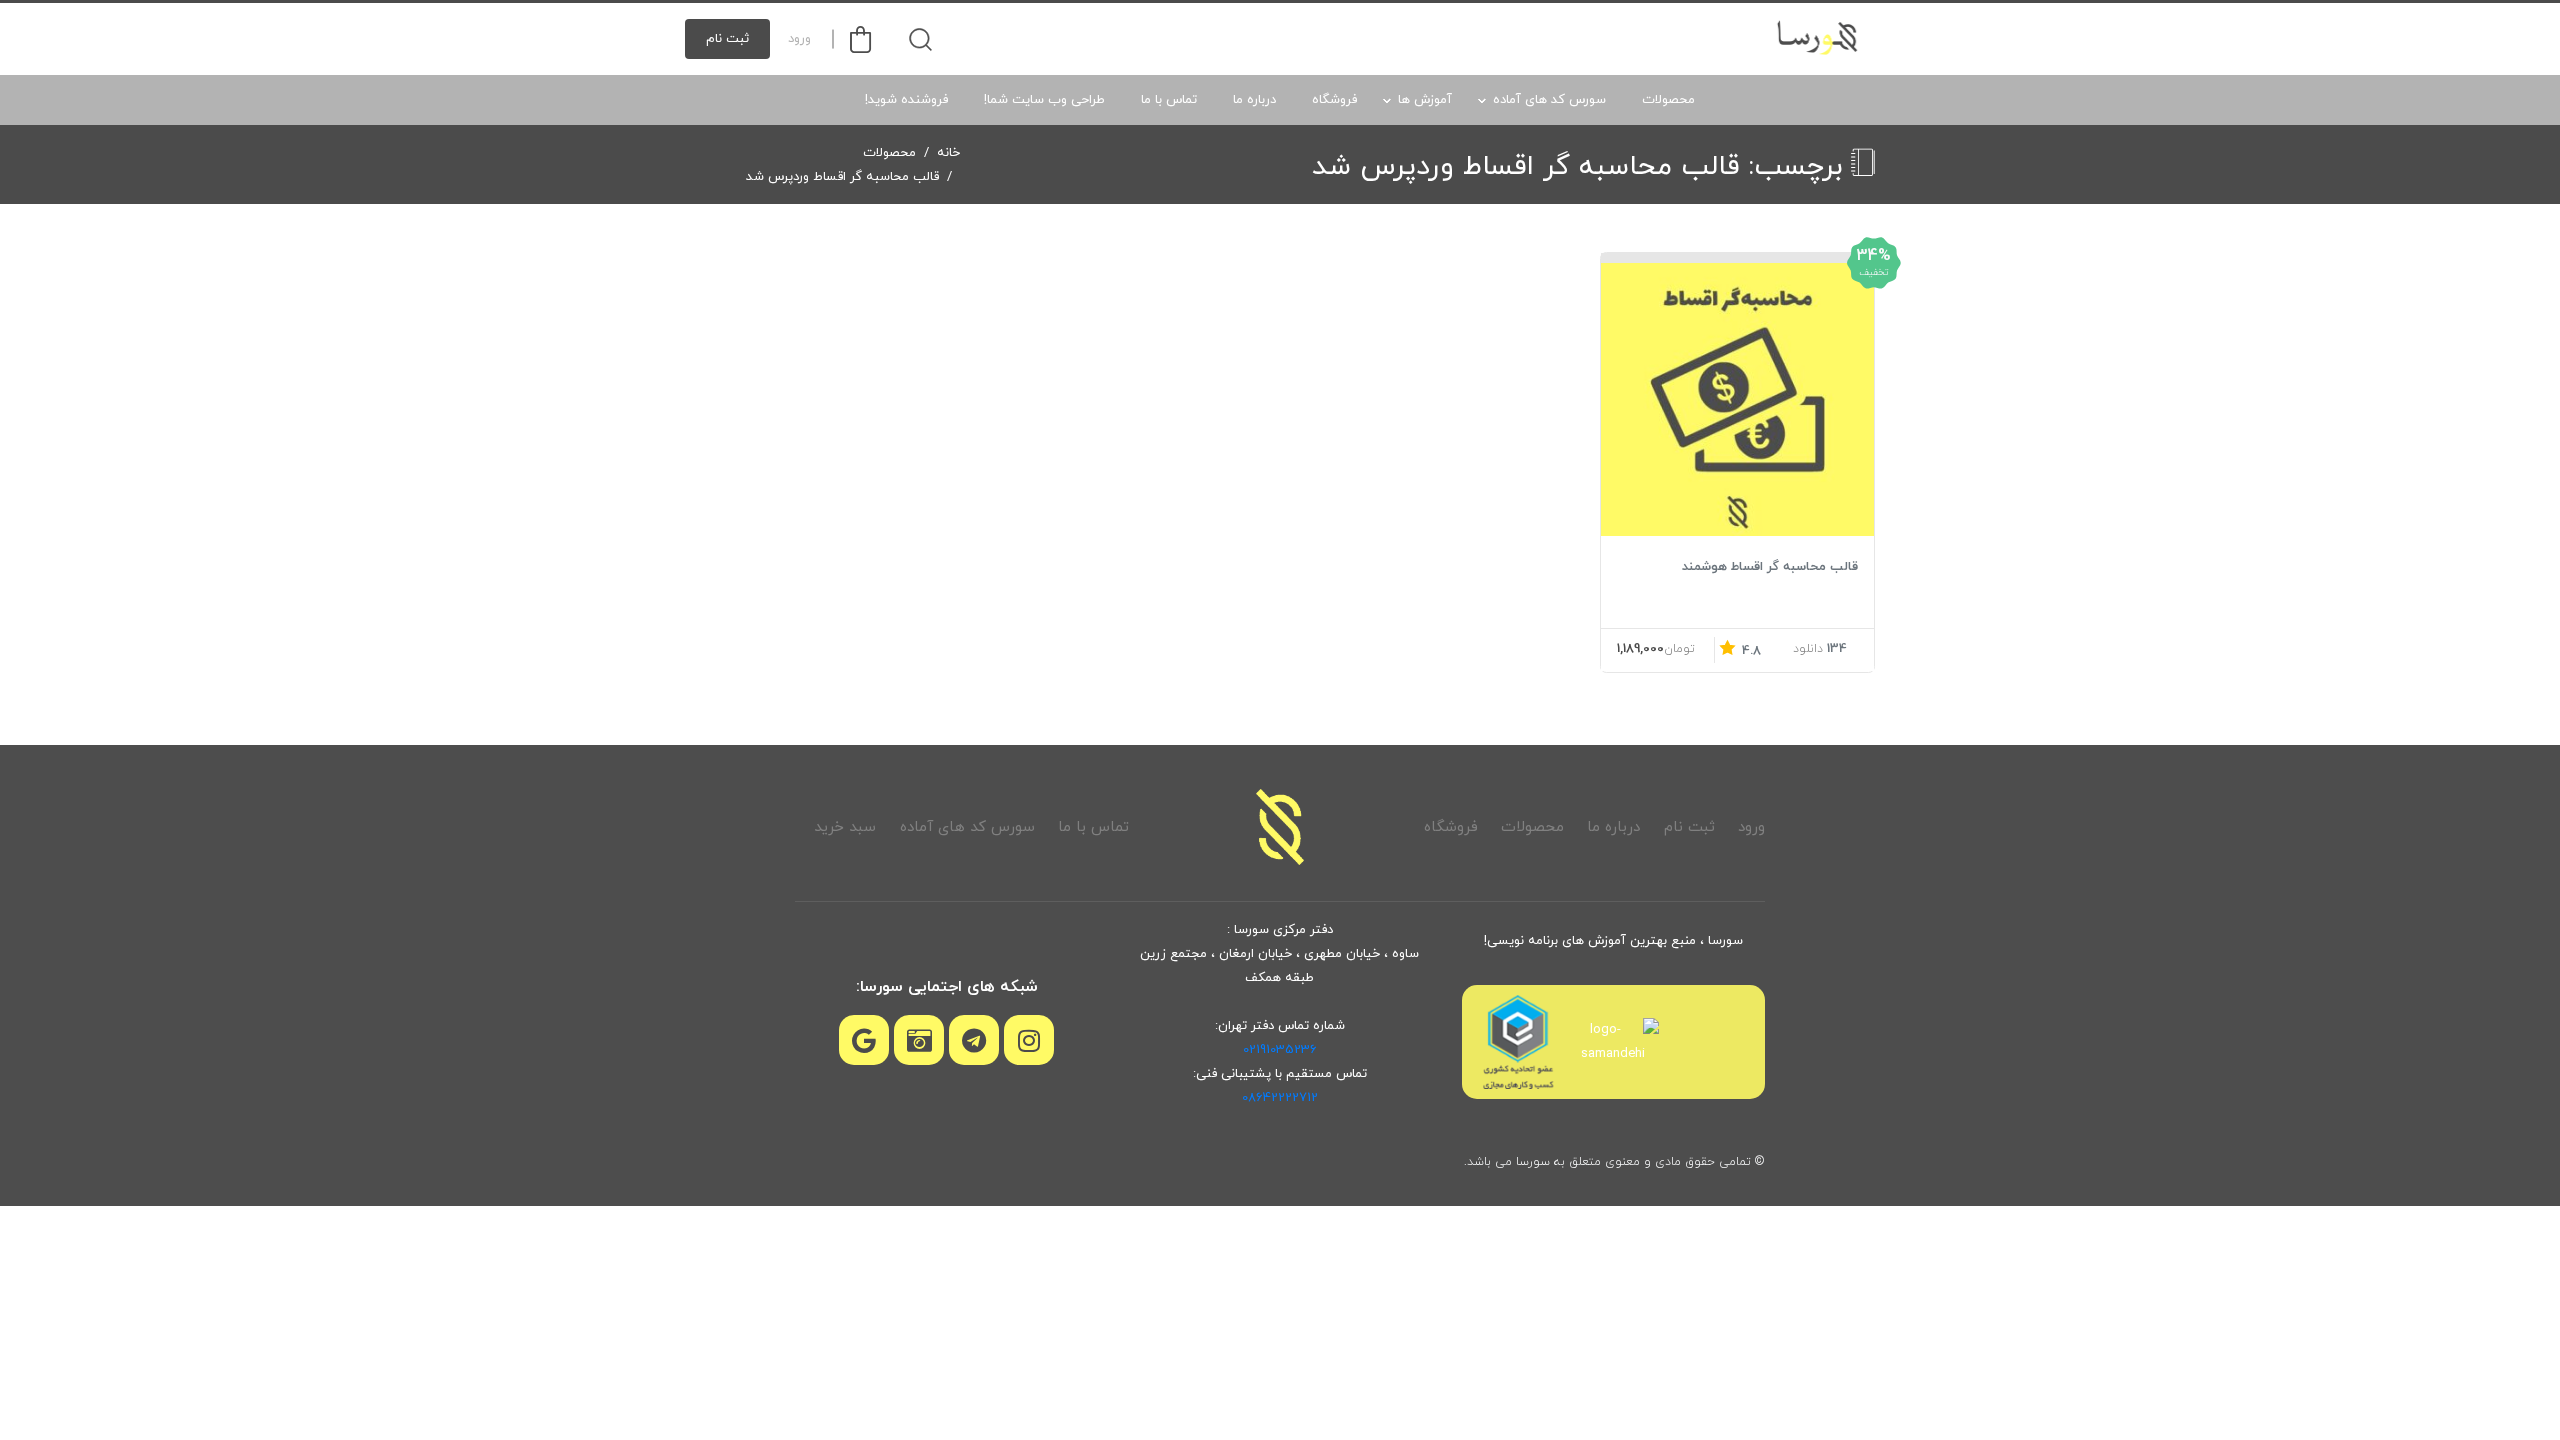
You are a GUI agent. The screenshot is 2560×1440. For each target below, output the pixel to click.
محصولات (1668, 100)
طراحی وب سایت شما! (1044, 100)
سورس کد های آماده (1549, 100)
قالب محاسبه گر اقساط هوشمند (1770, 567)
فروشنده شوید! (906, 100)
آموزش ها (1425, 100)
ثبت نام (727, 39)
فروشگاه (1334, 100)
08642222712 (1280, 1098)
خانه (948, 153)
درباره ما (1254, 100)
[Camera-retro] (919, 1040)
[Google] (864, 1040)
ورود (799, 39)
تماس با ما (1169, 100)
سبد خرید (845, 827)
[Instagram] (1029, 1040)
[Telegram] (974, 1040)
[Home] (1280, 827)
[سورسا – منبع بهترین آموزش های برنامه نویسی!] (1819, 39)
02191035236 (1280, 1050)
